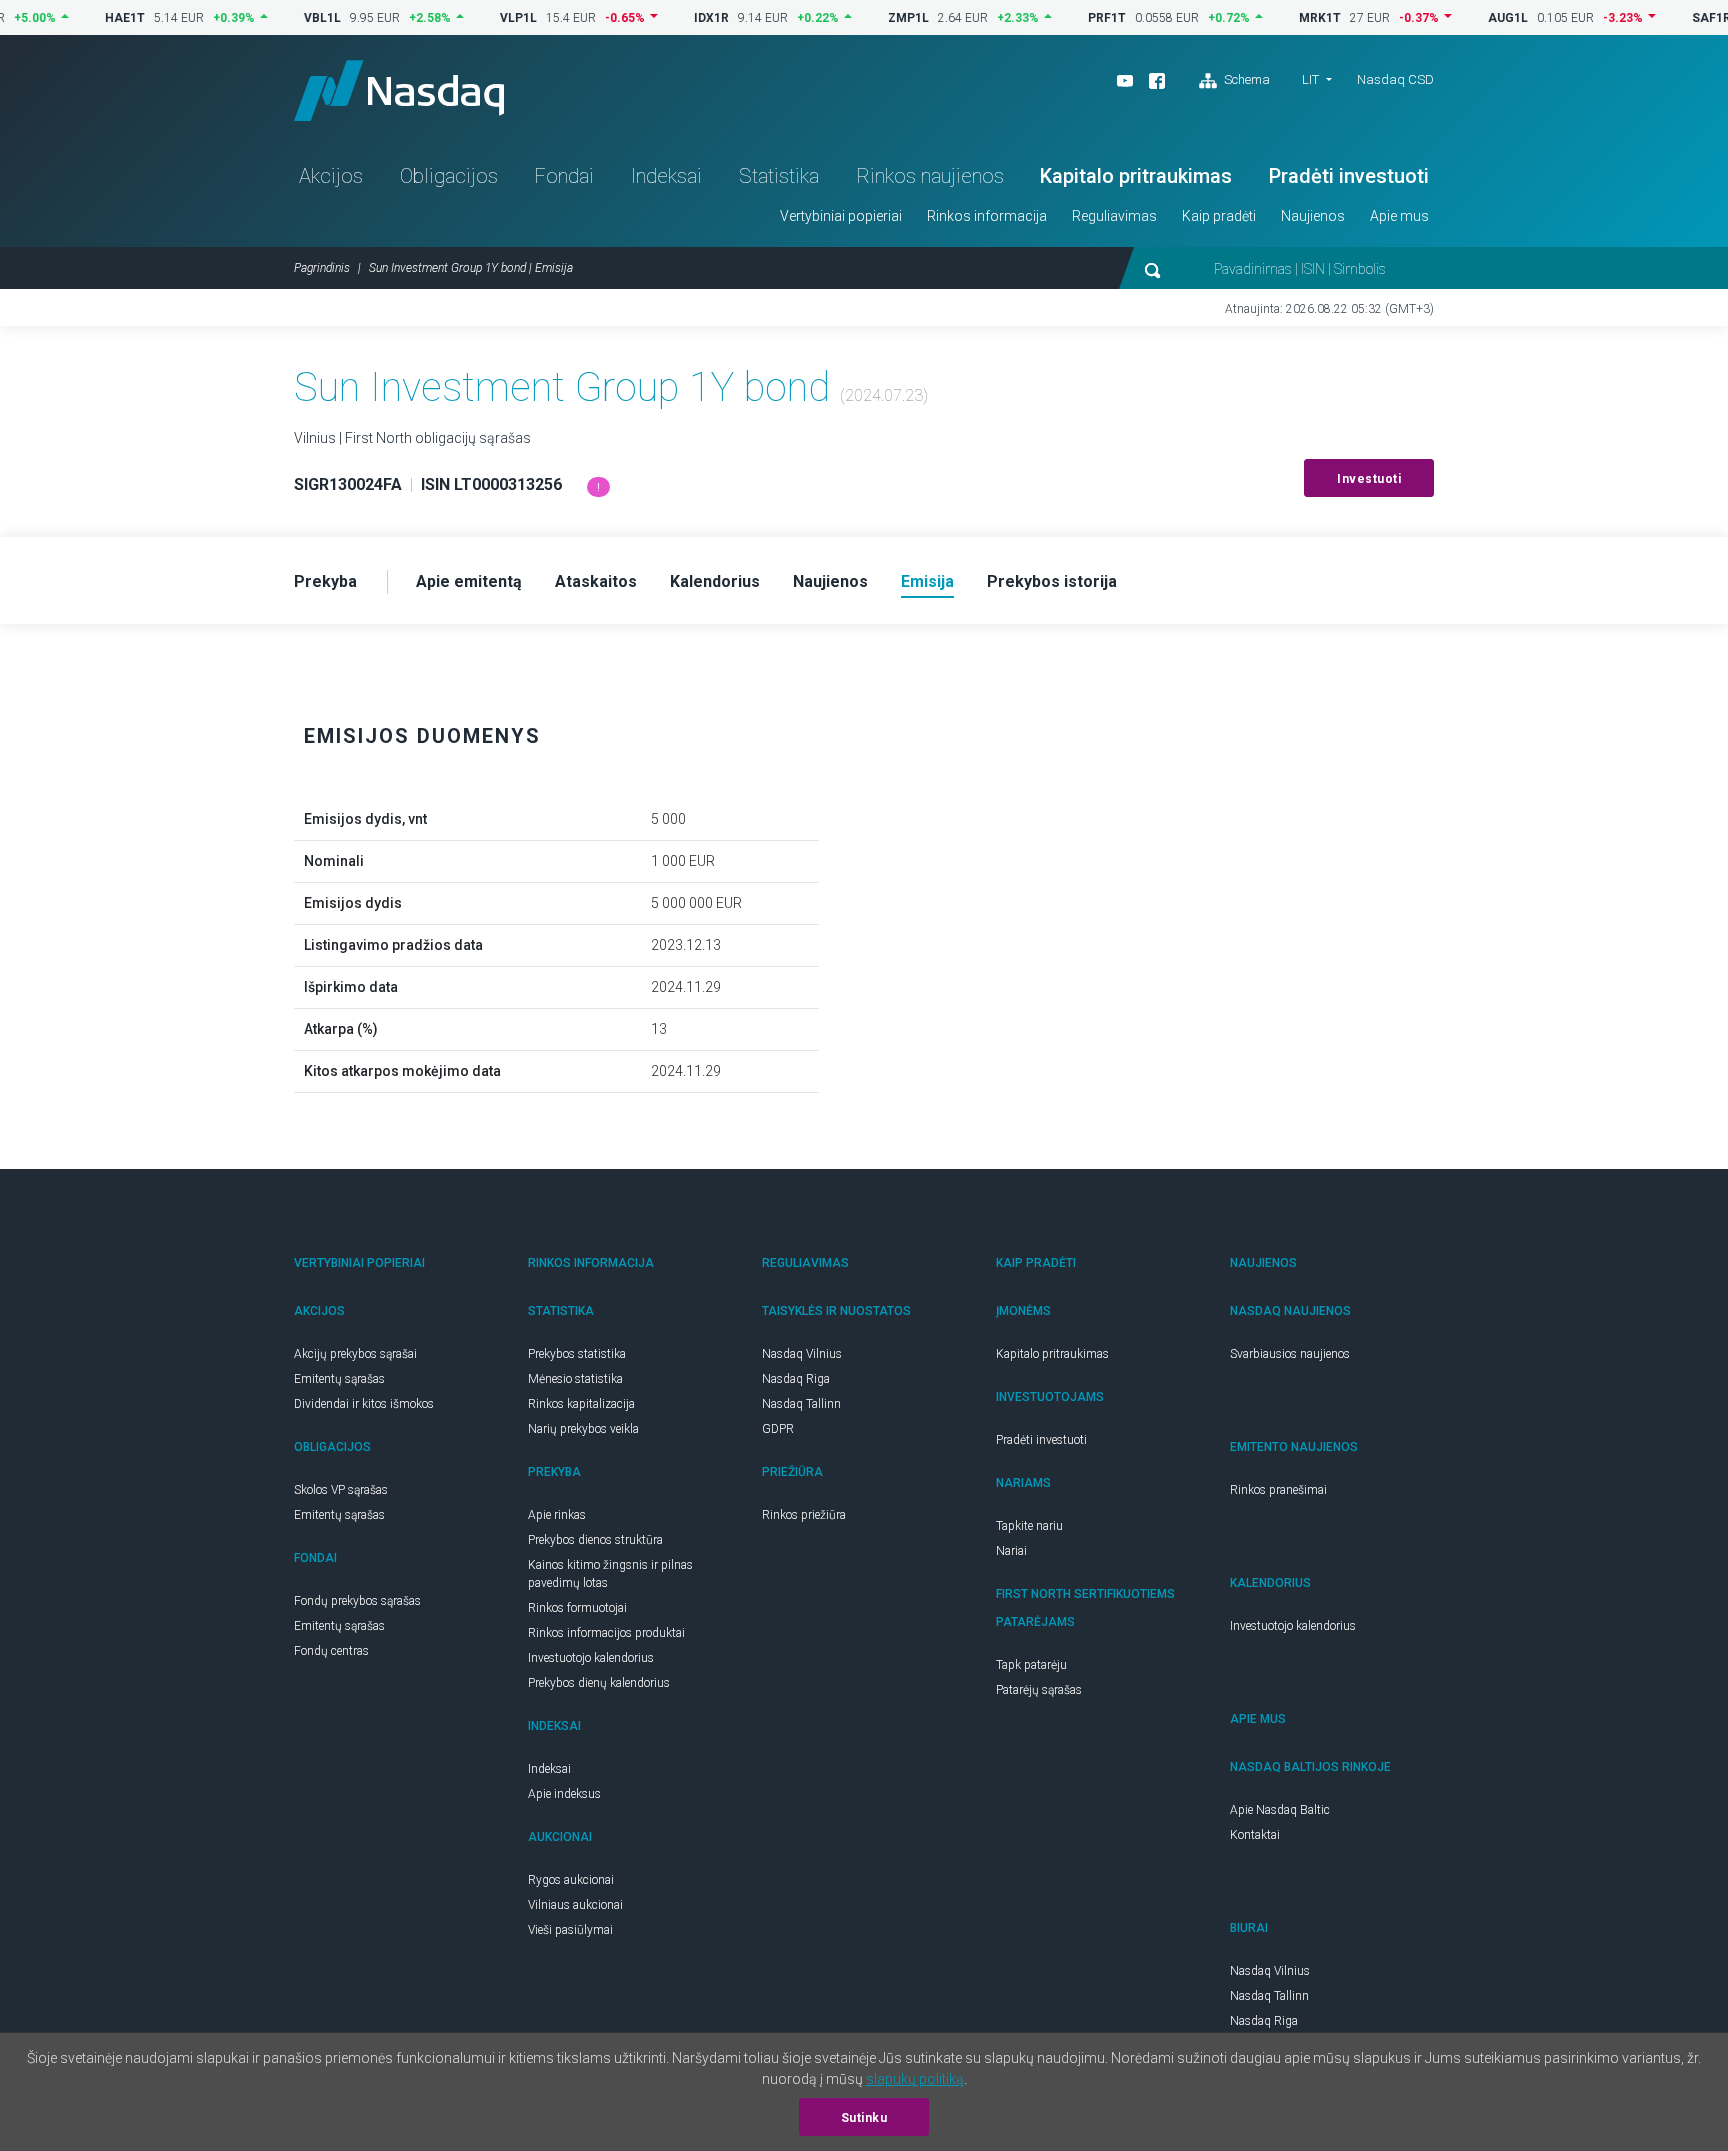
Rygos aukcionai (571, 1880)
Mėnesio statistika (575, 1379)
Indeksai (666, 176)
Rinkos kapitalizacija (581, 1404)
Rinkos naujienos (930, 176)
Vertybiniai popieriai (841, 216)
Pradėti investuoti (1349, 176)
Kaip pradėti (1219, 216)
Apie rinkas (557, 1515)
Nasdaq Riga (796, 1379)
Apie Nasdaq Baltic (1280, 1810)
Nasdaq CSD (1395, 79)
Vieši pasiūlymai (570, 1930)
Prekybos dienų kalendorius (599, 1683)
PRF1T (1070, 18)
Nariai (1011, 1551)
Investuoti (1369, 479)
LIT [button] (1310, 79)
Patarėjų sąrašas (1039, 1690)
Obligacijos (449, 176)
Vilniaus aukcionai (575, 1905)
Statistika (779, 176)
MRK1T (1283, 18)
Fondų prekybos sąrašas (357, 1601)
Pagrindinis (322, 268)
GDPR (778, 1429)
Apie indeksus (564, 1794)
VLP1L (481, 18)
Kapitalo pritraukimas (1136, 176)
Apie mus (1399, 216)
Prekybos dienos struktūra (595, 1540)
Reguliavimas (1114, 216)
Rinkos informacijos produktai (606, 1633)
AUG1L (1471, 18)
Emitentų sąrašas (339, 1379)
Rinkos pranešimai (1278, 1490)
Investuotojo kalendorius (591, 1658)
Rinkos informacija (987, 216)
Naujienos (1313, 216)
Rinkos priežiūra (804, 1515)
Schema (1245, 79)
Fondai (564, 176)
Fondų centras (331, 1651)
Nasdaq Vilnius (802, 1354)
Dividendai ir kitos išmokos (364, 1404)
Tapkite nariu (1029, 1526)
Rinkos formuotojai (577, 1608)
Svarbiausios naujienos (1290, 1354)
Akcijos (331, 176)
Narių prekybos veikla (583, 1429)
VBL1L (285, 18)
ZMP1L (871, 18)
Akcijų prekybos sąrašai (355, 1354)
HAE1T (88, 18)
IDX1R (674, 18)
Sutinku (864, 2118)
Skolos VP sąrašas (341, 1490)
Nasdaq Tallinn (801, 1404)
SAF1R (1674, 18)
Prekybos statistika (577, 1354)
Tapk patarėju (1031, 1665)
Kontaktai (1255, 1835)
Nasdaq (399, 90)
